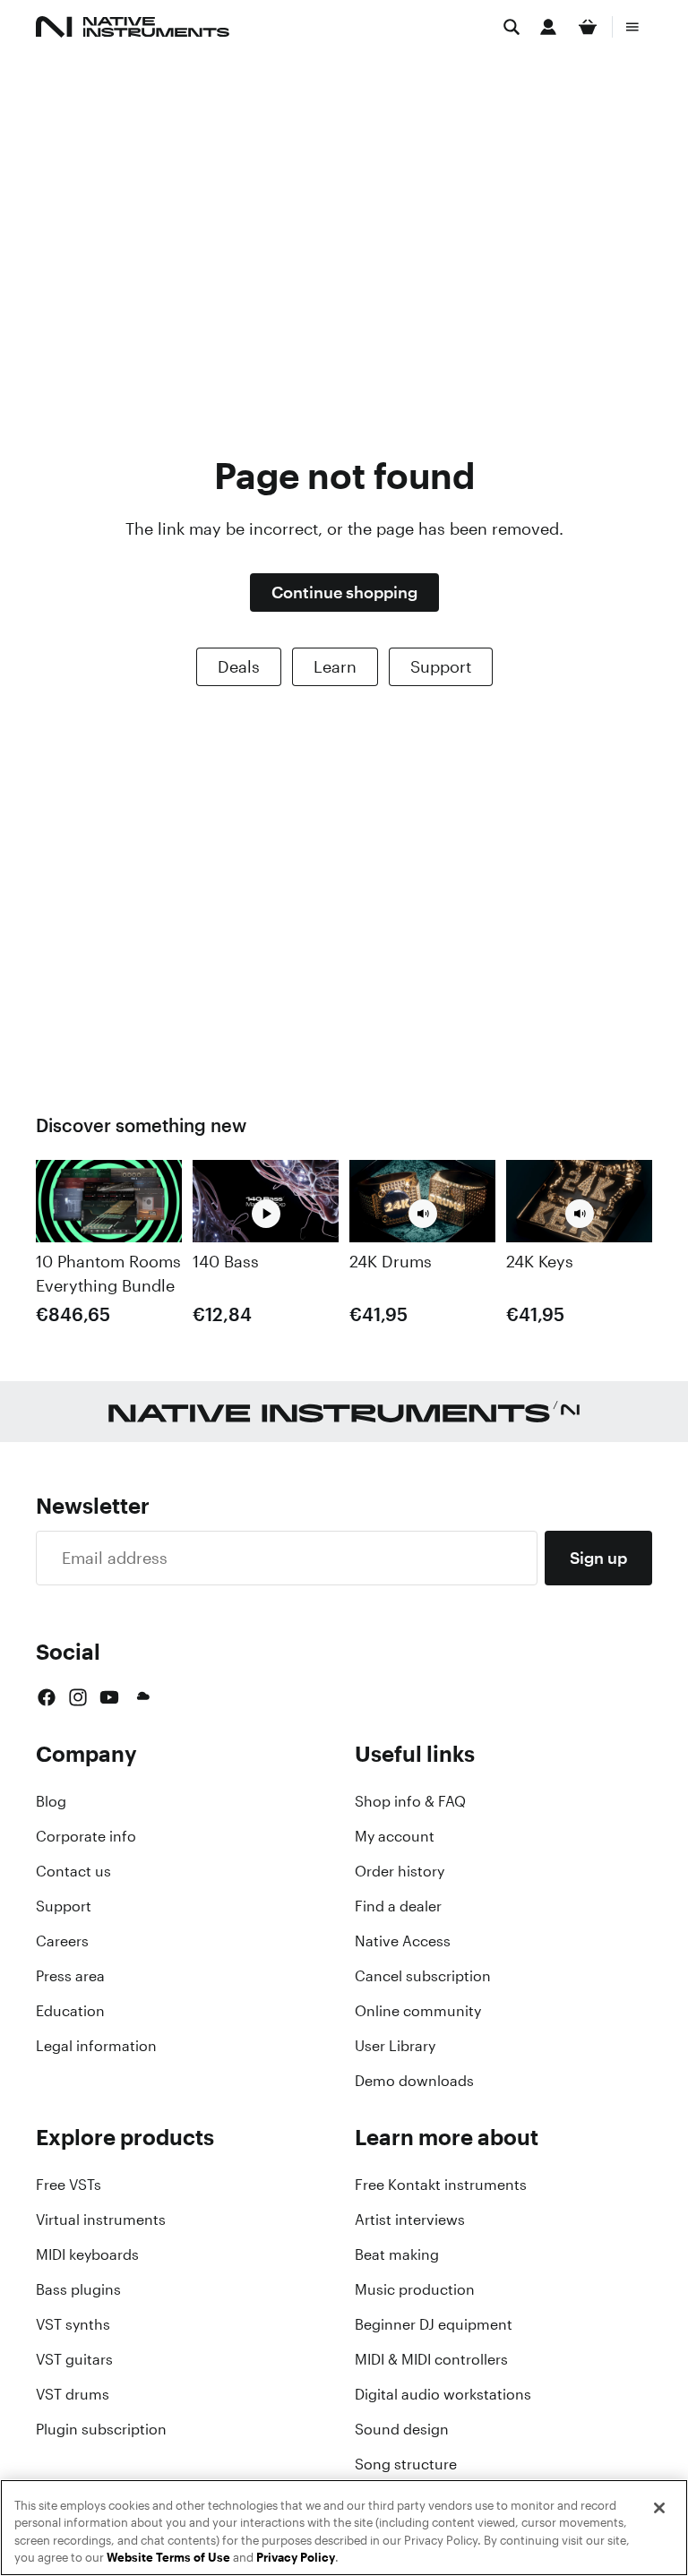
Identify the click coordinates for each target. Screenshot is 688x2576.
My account (395, 1836)
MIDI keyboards (87, 2254)
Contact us (73, 1871)
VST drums (73, 2394)
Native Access (403, 1941)
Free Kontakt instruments (441, 2185)
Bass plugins (78, 2289)
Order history (400, 1871)
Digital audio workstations (443, 2394)
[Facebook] (47, 1697)
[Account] (548, 27)
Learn (335, 666)
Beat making (397, 2254)
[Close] (659, 2508)
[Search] (512, 27)
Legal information (96, 2046)
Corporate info (86, 1836)
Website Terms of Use (168, 2558)
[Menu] (632, 27)
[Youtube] (109, 1697)
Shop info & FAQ (410, 1801)
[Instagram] (78, 1697)
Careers (62, 1941)
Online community (418, 2011)
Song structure (406, 2464)
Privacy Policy (296, 2558)
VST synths (73, 2324)
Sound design (402, 2429)
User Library (395, 2046)
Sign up (598, 1558)
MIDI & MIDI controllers (431, 2359)
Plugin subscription (101, 2429)
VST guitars (74, 2359)
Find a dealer (398, 1906)
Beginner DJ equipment (434, 2324)
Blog (51, 1801)
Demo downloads (414, 2081)
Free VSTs (69, 2185)
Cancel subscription (423, 1976)
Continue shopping (344, 592)
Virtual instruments (101, 2220)
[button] (423, 1214)
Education (70, 2011)
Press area (70, 1976)
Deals (239, 666)
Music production (415, 2289)
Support (441, 666)
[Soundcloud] (142, 1697)
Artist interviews (410, 2220)
